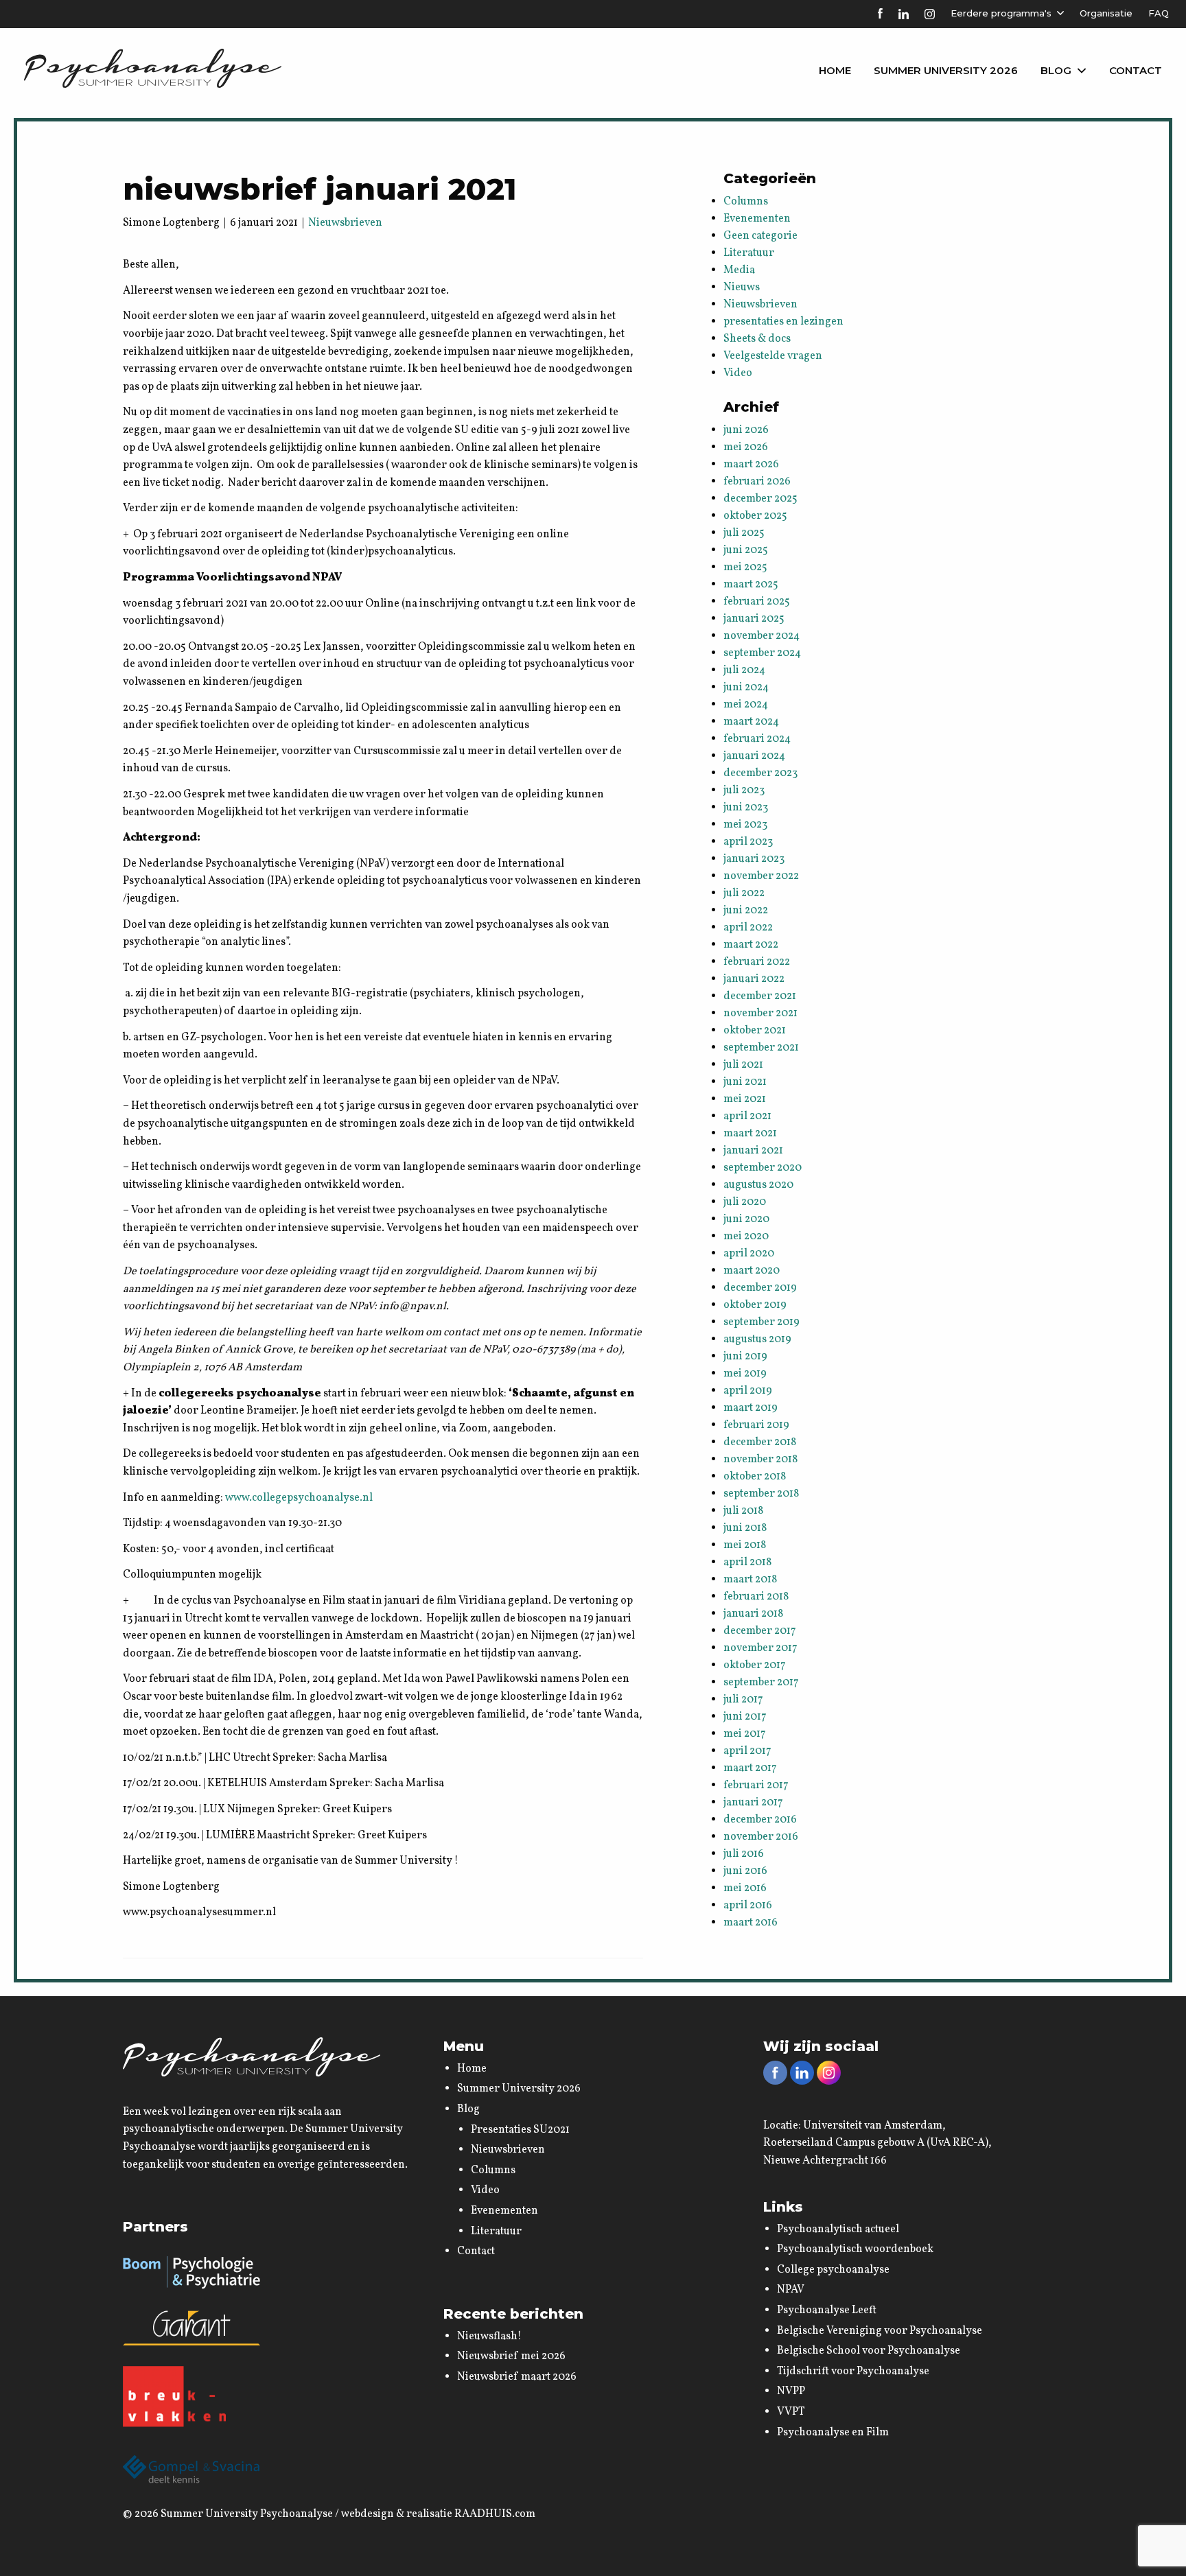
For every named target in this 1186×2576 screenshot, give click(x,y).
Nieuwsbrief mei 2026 (511, 2356)
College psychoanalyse (833, 2270)
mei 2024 (746, 705)
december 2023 (760, 773)
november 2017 (760, 1648)
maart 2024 (751, 722)
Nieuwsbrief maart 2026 (517, 2377)
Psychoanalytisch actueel (838, 2229)
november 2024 (761, 636)
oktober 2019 (755, 1305)
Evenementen (757, 219)
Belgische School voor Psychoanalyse (869, 2351)
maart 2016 (751, 1923)
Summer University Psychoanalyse (247, 2514)
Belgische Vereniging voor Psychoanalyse (880, 2331)
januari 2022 (754, 979)
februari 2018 (756, 1597)
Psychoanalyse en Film (833, 2433)
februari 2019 (756, 1425)
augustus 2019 (757, 1339)
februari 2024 (757, 739)
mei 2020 (746, 1237)
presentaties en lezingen (783, 322)
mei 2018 (745, 1545)
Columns (746, 202)
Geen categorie (760, 236)
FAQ (1159, 13)
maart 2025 (751, 585)
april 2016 (748, 1906)
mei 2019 (745, 1374)
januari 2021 (753, 1151)
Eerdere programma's (1001, 13)
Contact (1136, 70)
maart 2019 (751, 1408)
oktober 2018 (755, 1477)
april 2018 (747, 1562)
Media (739, 270)
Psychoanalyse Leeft (827, 2310)
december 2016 (760, 1820)
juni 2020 (746, 1219)
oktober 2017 (755, 1665)
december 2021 (760, 996)
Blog (1056, 70)
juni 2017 (745, 1717)
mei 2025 (745, 567)
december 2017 (760, 1631)
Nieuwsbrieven (345, 223)
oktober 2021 (755, 1031)
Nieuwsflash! (489, 2337)
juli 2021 (743, 1065)
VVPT (791, 2412)
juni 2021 (745, 1082)
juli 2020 (745, 1202)
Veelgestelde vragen (773, 356)
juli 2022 (744, 893)
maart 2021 (750, 1134)
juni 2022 (746, 911)
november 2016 (761, 1837)
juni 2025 (746, 550)
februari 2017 (756, 1785)
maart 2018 (750, 1580)
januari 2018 (753, 1614)
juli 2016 (744, 1854)
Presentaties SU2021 (520, 2130)
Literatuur (749, 253)
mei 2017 (745, 1734)
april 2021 (747, 1116)
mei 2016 (745, 1888)
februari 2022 (757, 962)
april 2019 (748, 1391)
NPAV (791, 2290)
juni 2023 (746, 808)
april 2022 (748, 928)
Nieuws (742, 288)
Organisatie (1106, 13)
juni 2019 (745, 1357)
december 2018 (760, 1442)
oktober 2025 (755, 516)
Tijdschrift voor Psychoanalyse (853, 2372)
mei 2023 (745, 825)
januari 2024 (754, 756)
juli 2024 (744, 670)
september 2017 (761, 1683)
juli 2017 (743, 1700)
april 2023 (748, 842)
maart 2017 (750, 1768)
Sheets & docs (757, 339)
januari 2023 (754, 859)
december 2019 (760, 1288)
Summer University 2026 (946, 70)
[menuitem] (835, 71)
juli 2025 (744, 533)
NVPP (791, 2391)
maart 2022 (751, 945)
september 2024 (762, 653)
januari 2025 (754, 619)
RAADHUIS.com (495, 2514)
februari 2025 (757, 602)
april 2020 (749, 1254)
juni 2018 (745, 1528)
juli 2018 (743, 1511)
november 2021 (760, 1014)
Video (738, 373)
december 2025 (760, 499)
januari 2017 (753, 1803)
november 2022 (761, 876)
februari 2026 (757, 482)
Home (835, 70)
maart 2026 (751, 465)
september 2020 (763, 1168)
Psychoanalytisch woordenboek (855, 2249)
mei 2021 (745, 1099)
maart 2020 (752, 1271)
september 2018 (761, 1494)
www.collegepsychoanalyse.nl (299, 1498)
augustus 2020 (758, 1185)
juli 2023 (744, 791)
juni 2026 (746, 430)
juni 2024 (746, 688)
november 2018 (760, 1460)
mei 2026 (746, 447)
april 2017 (747, 1751)
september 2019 (761, 1322)
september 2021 (761, 1048)
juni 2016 (745, 1871)
